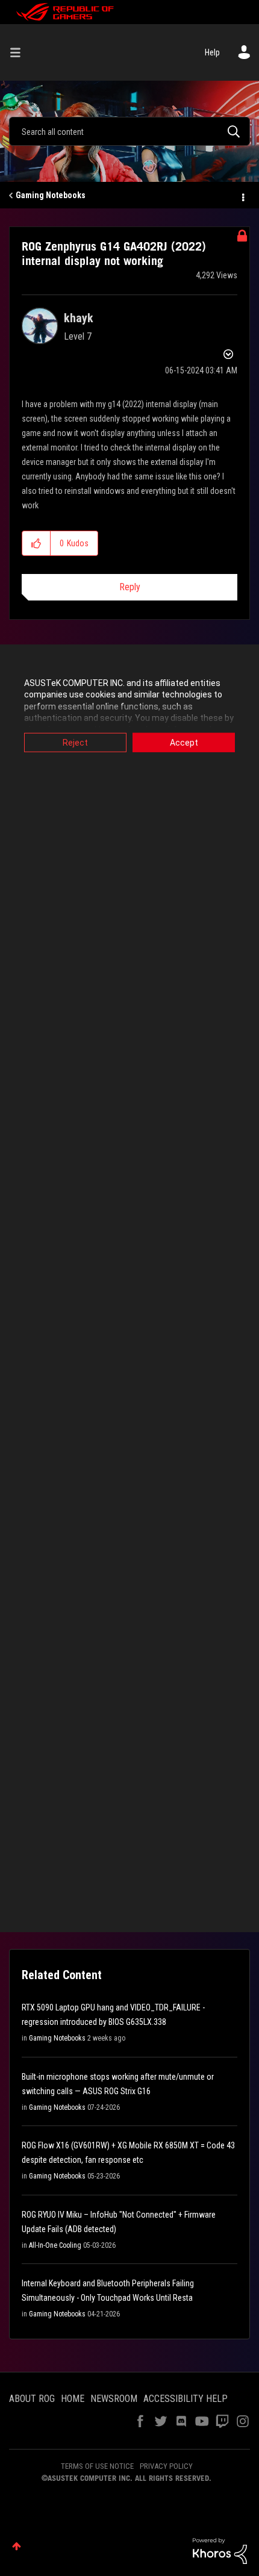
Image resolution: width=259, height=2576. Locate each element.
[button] (36, 543)
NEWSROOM (114, 2399)
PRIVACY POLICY (166, 2466)
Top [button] (17, 2546)
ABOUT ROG (32, 2399)
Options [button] (242, 196)
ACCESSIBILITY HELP (186, 2399)
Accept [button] (184, 742)
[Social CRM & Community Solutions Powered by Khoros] (220, 2550)
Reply (130, 587)
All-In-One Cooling (55, 2245)
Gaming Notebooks (51, 195)
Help (212, 52)
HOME (73, 2399)
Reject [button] (75, 742)
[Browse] (20, 52)
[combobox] (129, 131)
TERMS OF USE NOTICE (97, 2466)
